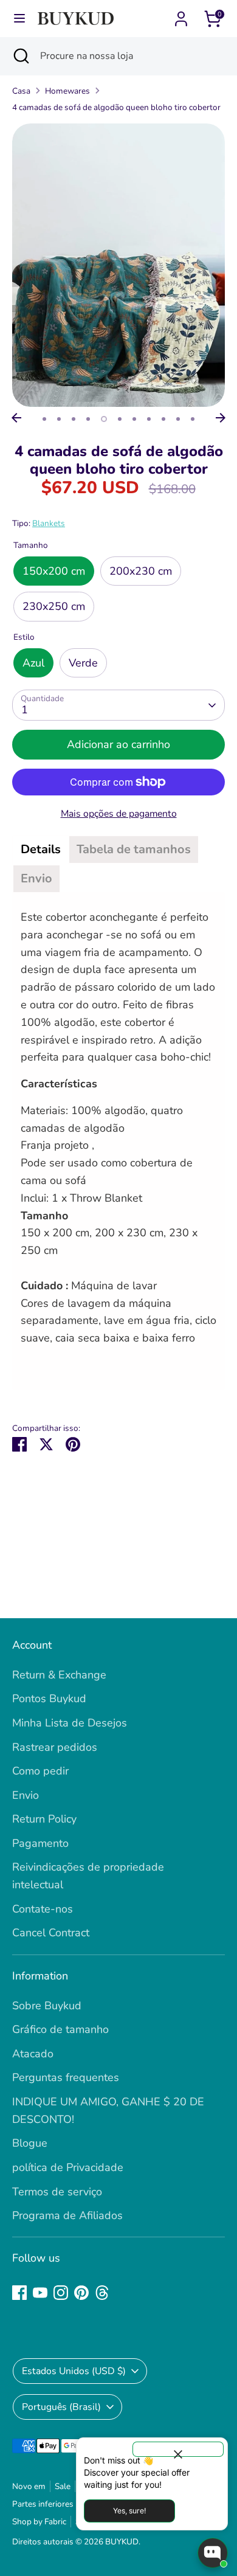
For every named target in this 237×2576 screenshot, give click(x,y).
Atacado (33, 2054)
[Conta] (181, 15)
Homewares (67, 91)
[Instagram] (61, 2293)
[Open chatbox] (213, 2553)
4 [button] (88, 419)
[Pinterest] (81, 2293)
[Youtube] (40, 2293)
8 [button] (149, 419)
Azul (33, 663)
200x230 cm (141, 571)
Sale (63, 2486)
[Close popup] (178, 2449)
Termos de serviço (57, 2192)
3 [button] (74, 419)
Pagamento (40, 1843)
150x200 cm (54, 571)
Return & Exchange (59, 1675)
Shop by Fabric (39, 2522)
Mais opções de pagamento (119, 814)
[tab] (41, 850)
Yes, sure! (129, 2511)
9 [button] (163, 419)
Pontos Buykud (49, 1698)
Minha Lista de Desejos (70, 1723)
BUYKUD (122, 2542)
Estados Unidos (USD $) (74, 2371)
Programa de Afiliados (67, 2215)
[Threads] (102, 2293)
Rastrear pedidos (55, 1747)
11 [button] (193, 419)
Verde (83, 663)
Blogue (30, 2143)
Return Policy (44, 1819)
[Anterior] (16, 418)
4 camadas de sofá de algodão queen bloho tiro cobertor (116, 107)
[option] (118, 265)
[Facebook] (19, 2293)
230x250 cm (54, 606)
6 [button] (120, 419)
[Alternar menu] (19, 19)
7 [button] (134, 419)
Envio (26, 1795)
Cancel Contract (51, 1933)
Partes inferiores (43, 2504)
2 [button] (59, 419)
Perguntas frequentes (66, 2077)
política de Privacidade (68, 2167)
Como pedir (40, 1771)
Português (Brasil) (61, 2407)
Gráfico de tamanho (60, 2029)
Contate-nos (43, 1909)
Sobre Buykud (47, 2006)
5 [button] (104, 419)
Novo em (29, 2486)
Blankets (49, 523)
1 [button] (44, 419)
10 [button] (178, 419)
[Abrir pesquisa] (20, 56)
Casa (21, 91)
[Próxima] (221, 418)
